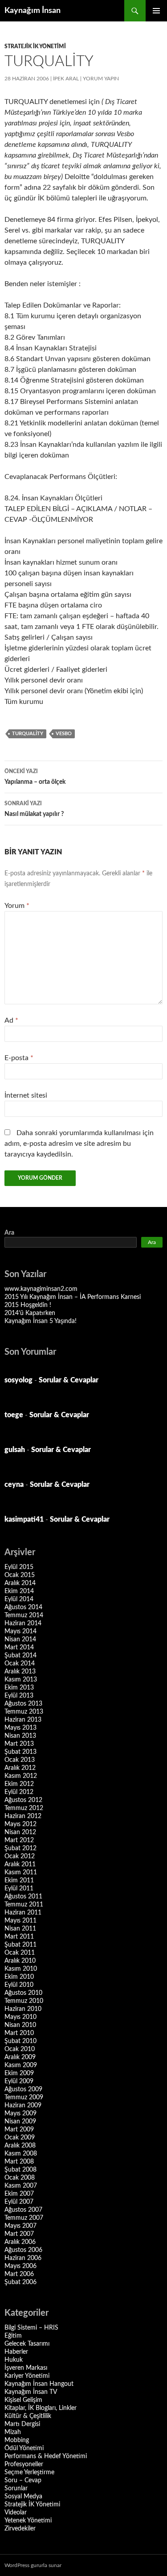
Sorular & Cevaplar (69, 1380)
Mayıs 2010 (20, 2017)
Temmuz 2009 (24, 2097)
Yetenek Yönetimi (28, 2521)
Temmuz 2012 (24, 1808)
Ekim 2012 (19, 1784)
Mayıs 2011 (20, 1921)
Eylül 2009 (19, 2081)
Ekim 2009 (19, 2073)
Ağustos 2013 (23, 1704)
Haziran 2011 (23, 1913)
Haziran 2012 (23, 1816)
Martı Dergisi (22, 2424)
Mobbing (17, 2440)
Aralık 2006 (20, 2242)
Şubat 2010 (20, 2041)
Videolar (16, 2513)
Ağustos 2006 (23, 2250)
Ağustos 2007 (23, 2210)
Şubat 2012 (20, 1848)
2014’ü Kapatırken (30, 1313)
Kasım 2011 (21, 1873)
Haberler (16, 2352)
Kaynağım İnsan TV (31, 2392)
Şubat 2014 (20, 1656)
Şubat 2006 (20, 2282)
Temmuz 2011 (24, 1905)
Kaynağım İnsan (33, 11)
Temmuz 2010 (24, 2001)
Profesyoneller (24, 2464)
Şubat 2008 (20, 2170)
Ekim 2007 (19, 2194)
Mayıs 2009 (20, 2114)
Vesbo (64, 734)
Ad (11, 1020)
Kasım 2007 (21, 2186)
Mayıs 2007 (20, 2226)
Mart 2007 (19, 2234)
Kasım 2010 (21, 1969)
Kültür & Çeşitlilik (28, 2416)
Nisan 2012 (20, 1832)
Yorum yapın (101, 79)
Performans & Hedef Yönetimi (46, 2456)
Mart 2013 (19, 1744)
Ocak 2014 (20, 1664)
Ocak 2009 (20, 2138)
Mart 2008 (19, 2162)
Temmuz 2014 (24, 1615)
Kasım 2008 (21, 2154)
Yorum (17, 906)
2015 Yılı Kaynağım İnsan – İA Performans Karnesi (73, 1297)
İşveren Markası (26, 2368)
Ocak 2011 (20, 1953)
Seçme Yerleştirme (29, 2472)
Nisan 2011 (20, 1929)
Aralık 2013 (20, 1672)
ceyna (14, 1485)
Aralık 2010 (20, 1961)
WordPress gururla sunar (33, 2565)
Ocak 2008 (20, 2178)
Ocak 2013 (20, 1760)
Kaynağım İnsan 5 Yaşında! (41, 1321)
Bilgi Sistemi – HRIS (31, 2328)
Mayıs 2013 (20, 1728)
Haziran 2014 (23, 1623)
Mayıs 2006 (20, 2266)
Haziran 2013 (23, 1720)
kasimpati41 (24, 1519)
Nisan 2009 (20, 2122)
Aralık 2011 (20, 1864)
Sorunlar (16, 2489)
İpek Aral (66, 79)
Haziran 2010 (23, 2009)
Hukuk (14, 2360)
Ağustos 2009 (23, 2089)
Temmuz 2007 (24, 2218)
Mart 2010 (19, 2033)
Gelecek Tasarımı (27, 2344)
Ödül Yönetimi (24, 2448)
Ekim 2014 (19, 1591)
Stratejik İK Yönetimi (35, 46)
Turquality (28, 734)
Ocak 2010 (20, 2049)
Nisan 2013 (20, 1736)
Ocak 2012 (20, 1856)
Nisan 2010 (20, 2025)
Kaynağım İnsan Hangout (39, 2384)
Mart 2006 (19, 2274)
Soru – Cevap (23, 2480)
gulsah (15, 1450)
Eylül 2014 (19, 1599)
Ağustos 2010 (23, 1993)
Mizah (13, 2432)
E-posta (19, 1058)
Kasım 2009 (21, 2065)
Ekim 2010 (19, 1977)
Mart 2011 (19, 1937)
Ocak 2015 (20, 1575)
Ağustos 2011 (23, 1897)
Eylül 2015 (19, 1567)
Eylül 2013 (19, 1696)
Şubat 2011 (20, 1945)
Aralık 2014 (20, 1583)
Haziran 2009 (23, 2106)
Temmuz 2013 (24, 1712)
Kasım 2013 (21, 1680)
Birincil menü (156, 11)
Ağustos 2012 (23, 1800)
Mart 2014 (19, 1648)
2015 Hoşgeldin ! (28, 1305)
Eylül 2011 (19, 1889)
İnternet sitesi (26, 1095)
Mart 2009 (19, 2130)
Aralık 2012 (20, 1768)
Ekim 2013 (19, 1688)
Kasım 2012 (21, 1776)
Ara (9, 1233)
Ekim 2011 (19, 1881)
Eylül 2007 (19, 2202)
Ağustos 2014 (23, 1607)
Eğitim (13, 2336)
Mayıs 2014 (20, 1631)
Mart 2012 (19, 1840)
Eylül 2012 (19, 1792)
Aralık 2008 (20, 2146)
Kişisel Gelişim (23, 2400)
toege (14, 1415)
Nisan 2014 (20, 1640)
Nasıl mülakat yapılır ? (34, 809)
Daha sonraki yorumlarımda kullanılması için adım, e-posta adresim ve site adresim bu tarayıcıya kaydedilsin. (79, 1144)
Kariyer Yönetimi (27, 2376)
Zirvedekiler (20, 2529)
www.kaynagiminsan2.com (41, 1289)
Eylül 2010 (19, 1985)
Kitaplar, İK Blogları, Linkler (41, 2408)
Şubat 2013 (20, 1752)
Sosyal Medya (23, 2497)
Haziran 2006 (23, 2258)
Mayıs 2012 (20, 1824)
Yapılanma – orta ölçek (35, 777)
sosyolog (18, 1380)
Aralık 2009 (20, 2057)
